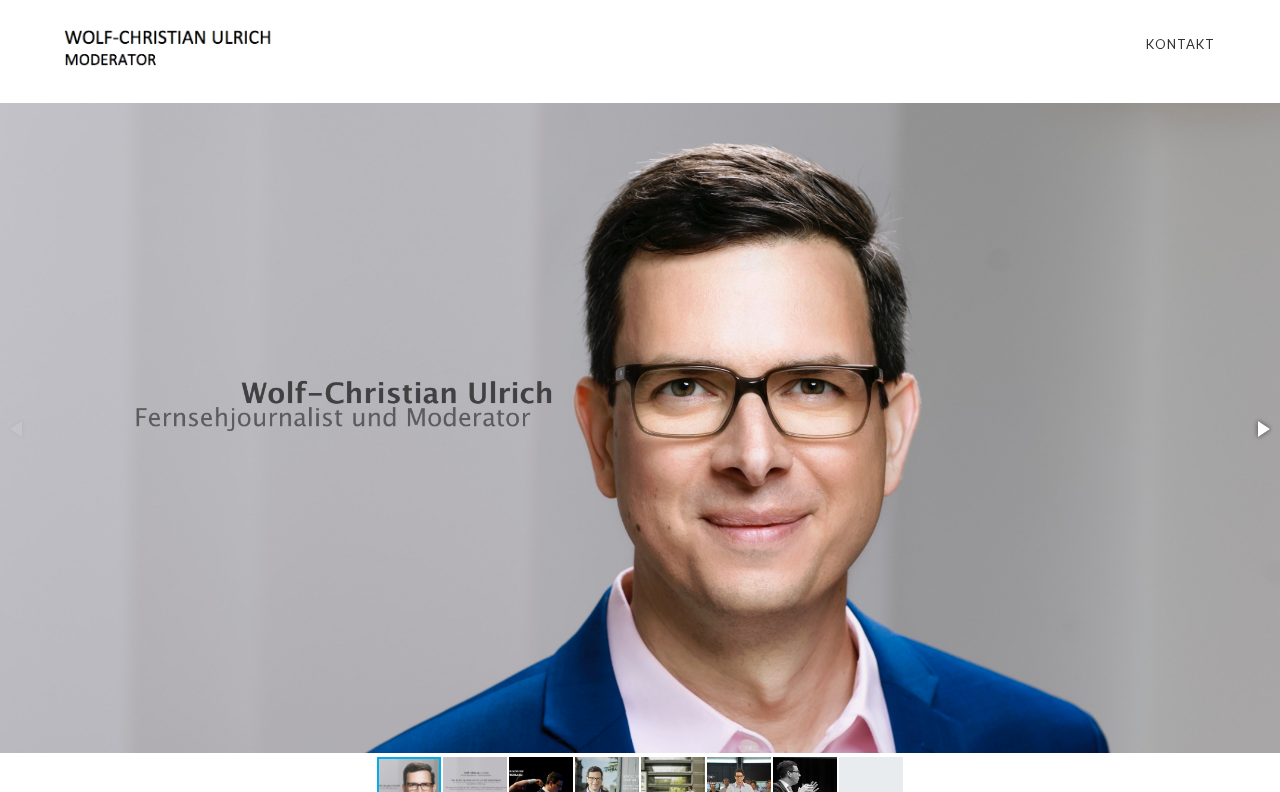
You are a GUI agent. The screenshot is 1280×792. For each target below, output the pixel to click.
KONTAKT (1180, 44)
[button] (1262, 429)
